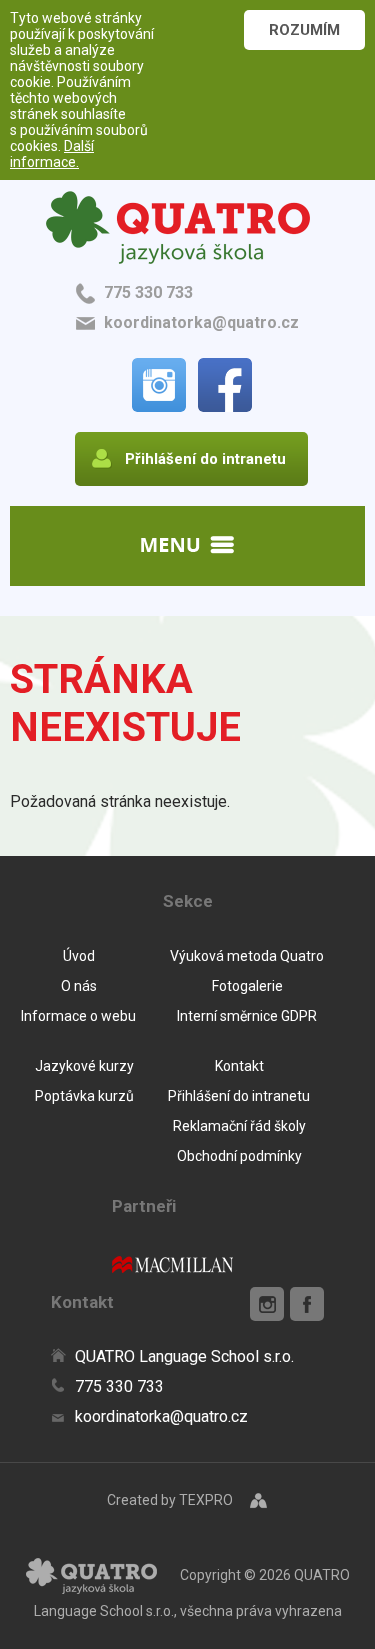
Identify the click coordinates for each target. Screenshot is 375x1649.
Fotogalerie (247, 986)
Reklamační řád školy (239, 1126)
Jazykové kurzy (84, 1066)
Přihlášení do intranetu (239, 1096)
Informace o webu (78, 1016)
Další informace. (52, 154)
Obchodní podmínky (239, 1156)
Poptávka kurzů (84, 1096)
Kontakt (239, 1066)
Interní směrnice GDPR (247, 1016)
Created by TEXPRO (170, 1500)
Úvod (79, 956)
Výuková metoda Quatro (247, 956)
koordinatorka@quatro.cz (201, 322)
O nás (79, 986)
